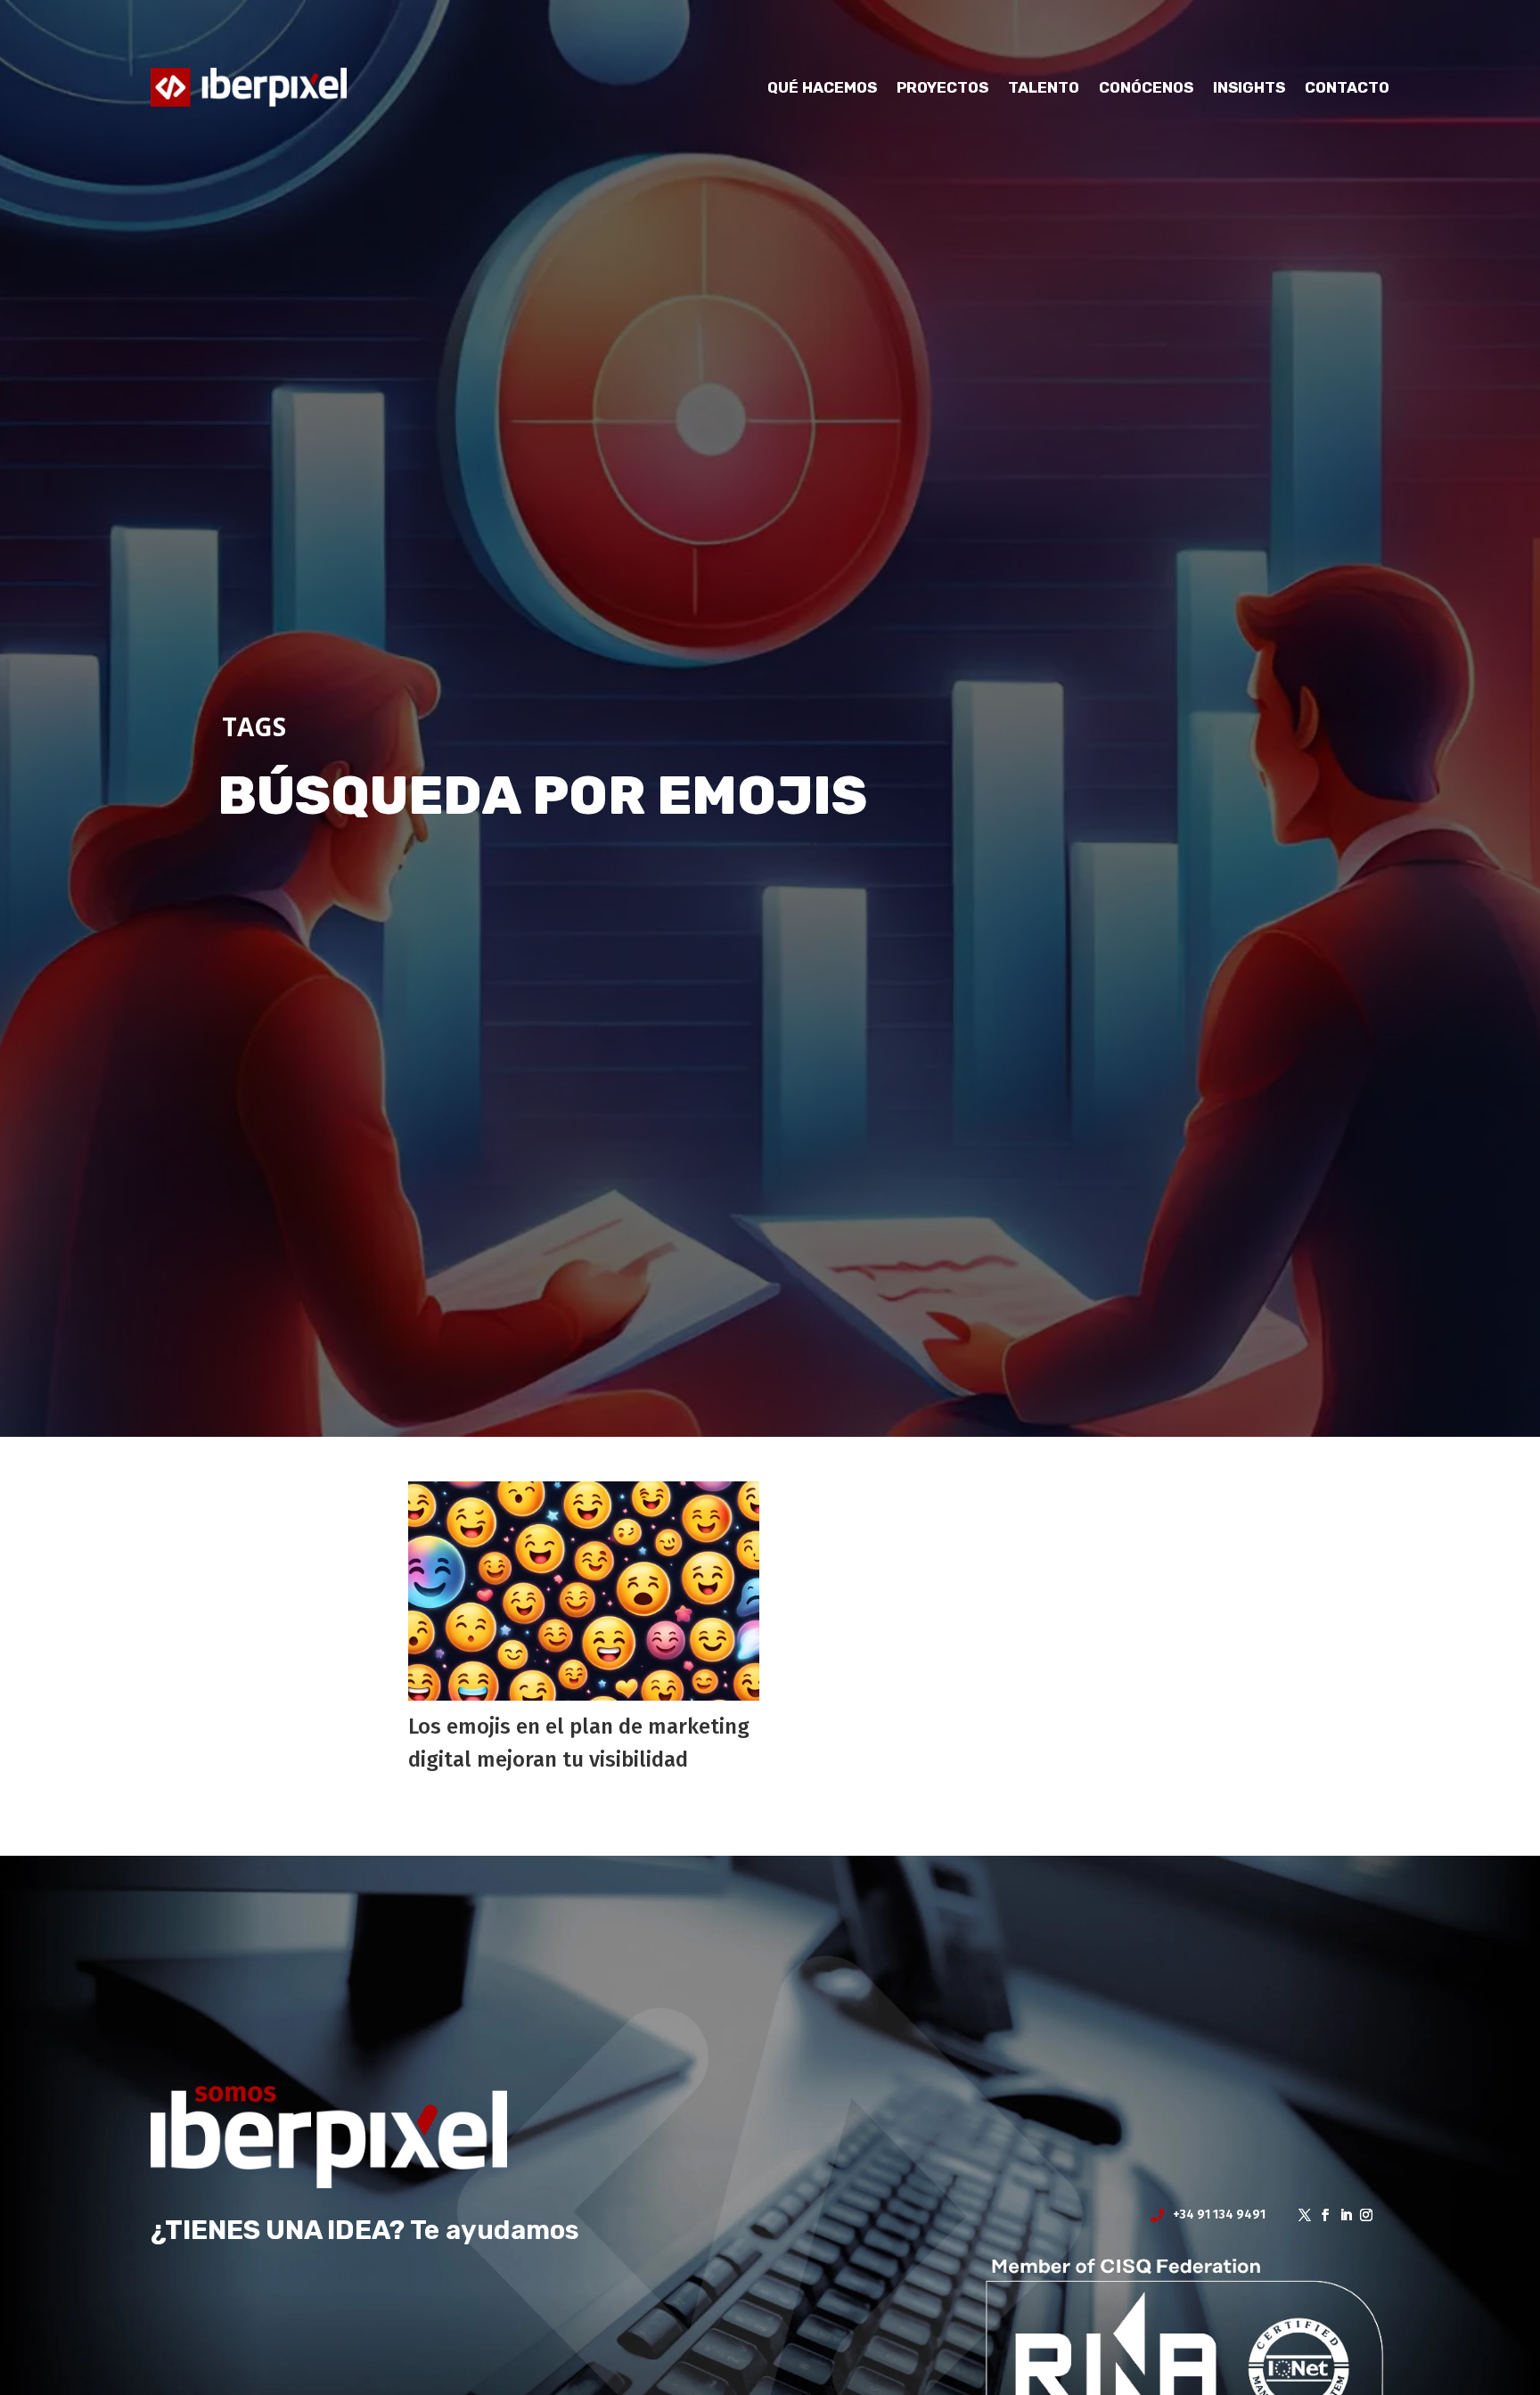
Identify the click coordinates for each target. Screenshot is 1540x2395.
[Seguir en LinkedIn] (1340, 2215)
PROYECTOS (942, 87)
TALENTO (1044, 87)
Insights (1249, 87)
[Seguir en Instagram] (1360, 2215)
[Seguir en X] (1299, 2215)
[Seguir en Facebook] (1319, 2215)
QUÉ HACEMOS (822, 87)
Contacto (1347, 87)
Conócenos (1146, 87)
